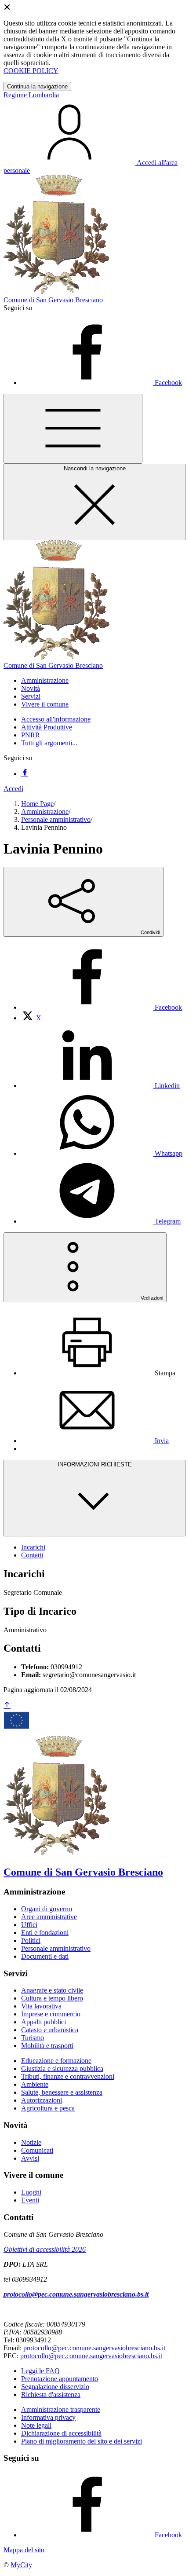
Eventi (30, 2200)
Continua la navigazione (37, 86)
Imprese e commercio (51, 2014)
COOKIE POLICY (31, 71)
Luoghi (31, 2192)
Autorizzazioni (42, 2100)
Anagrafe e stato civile (52, 1990)
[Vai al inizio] (7, 1706)
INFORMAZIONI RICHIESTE (95, 1464)
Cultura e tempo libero (52, 1998)
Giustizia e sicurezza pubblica (62, 2068)
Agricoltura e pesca (48, 2108)
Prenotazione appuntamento (60, 2379)
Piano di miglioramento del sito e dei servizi (82, 2441)
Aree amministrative (49, 1917)
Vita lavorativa (41, 2006)
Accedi (13, 789)
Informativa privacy (48, 2417)
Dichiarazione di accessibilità (61, 2433)
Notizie (31, 2142)
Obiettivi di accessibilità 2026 (45, 2249)
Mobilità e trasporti (47, 2046)
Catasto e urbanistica (50, 2030)
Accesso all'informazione (56, 719)
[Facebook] (25, 774)
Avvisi (30, 2158)
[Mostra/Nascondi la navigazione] (73, 429)
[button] (45, 680)
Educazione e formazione (56, 2061)
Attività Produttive (47, 727)
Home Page (37, 804)
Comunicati (37, 2150)
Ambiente (35, 2084)
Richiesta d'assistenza (51, 2395)
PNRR (31, 735)
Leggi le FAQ (40, 2371)
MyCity (21, 2565)
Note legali (36, 2425)
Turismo (33, 2038)
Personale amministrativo (56, 819)
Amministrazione (45, 812)
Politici (31, 1940)
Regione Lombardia (31, 95)
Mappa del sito (24, 2550)
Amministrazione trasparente (61, 2409)
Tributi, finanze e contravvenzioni (68, 2076)
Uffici (29, 1925)
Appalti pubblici (44, 2022)
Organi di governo (47, 1909)
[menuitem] (102, 1007)
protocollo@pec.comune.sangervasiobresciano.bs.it (76, 2294)
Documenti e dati (45, 1956)
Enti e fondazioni (45, 1933)
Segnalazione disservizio (55, 2387)
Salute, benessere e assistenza (62, 2092)
